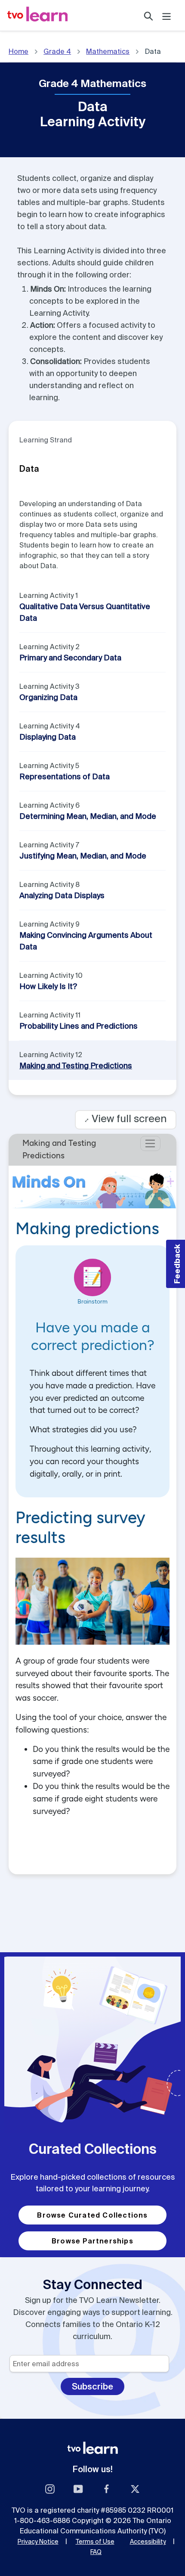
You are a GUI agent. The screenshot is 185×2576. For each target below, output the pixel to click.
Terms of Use (95, 2542)
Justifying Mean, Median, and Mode (83, 856)
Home (18, 51)
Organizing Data (48, 697)
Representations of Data (65, 776)
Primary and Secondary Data (70, 658)
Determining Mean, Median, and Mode (88, 816)
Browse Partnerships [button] (92, 2241)
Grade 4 (57, 51)
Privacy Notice (38, 2542)
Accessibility (148, 2542)
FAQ (96, 2552)
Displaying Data (48, 737)
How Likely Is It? (48, 986)
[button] (176, 1264)
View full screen (126, 1118)
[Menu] (166, 15)
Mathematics (108, 51)
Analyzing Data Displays (62, 895)
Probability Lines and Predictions (79, 1026)
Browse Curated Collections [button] (92, 2215)
